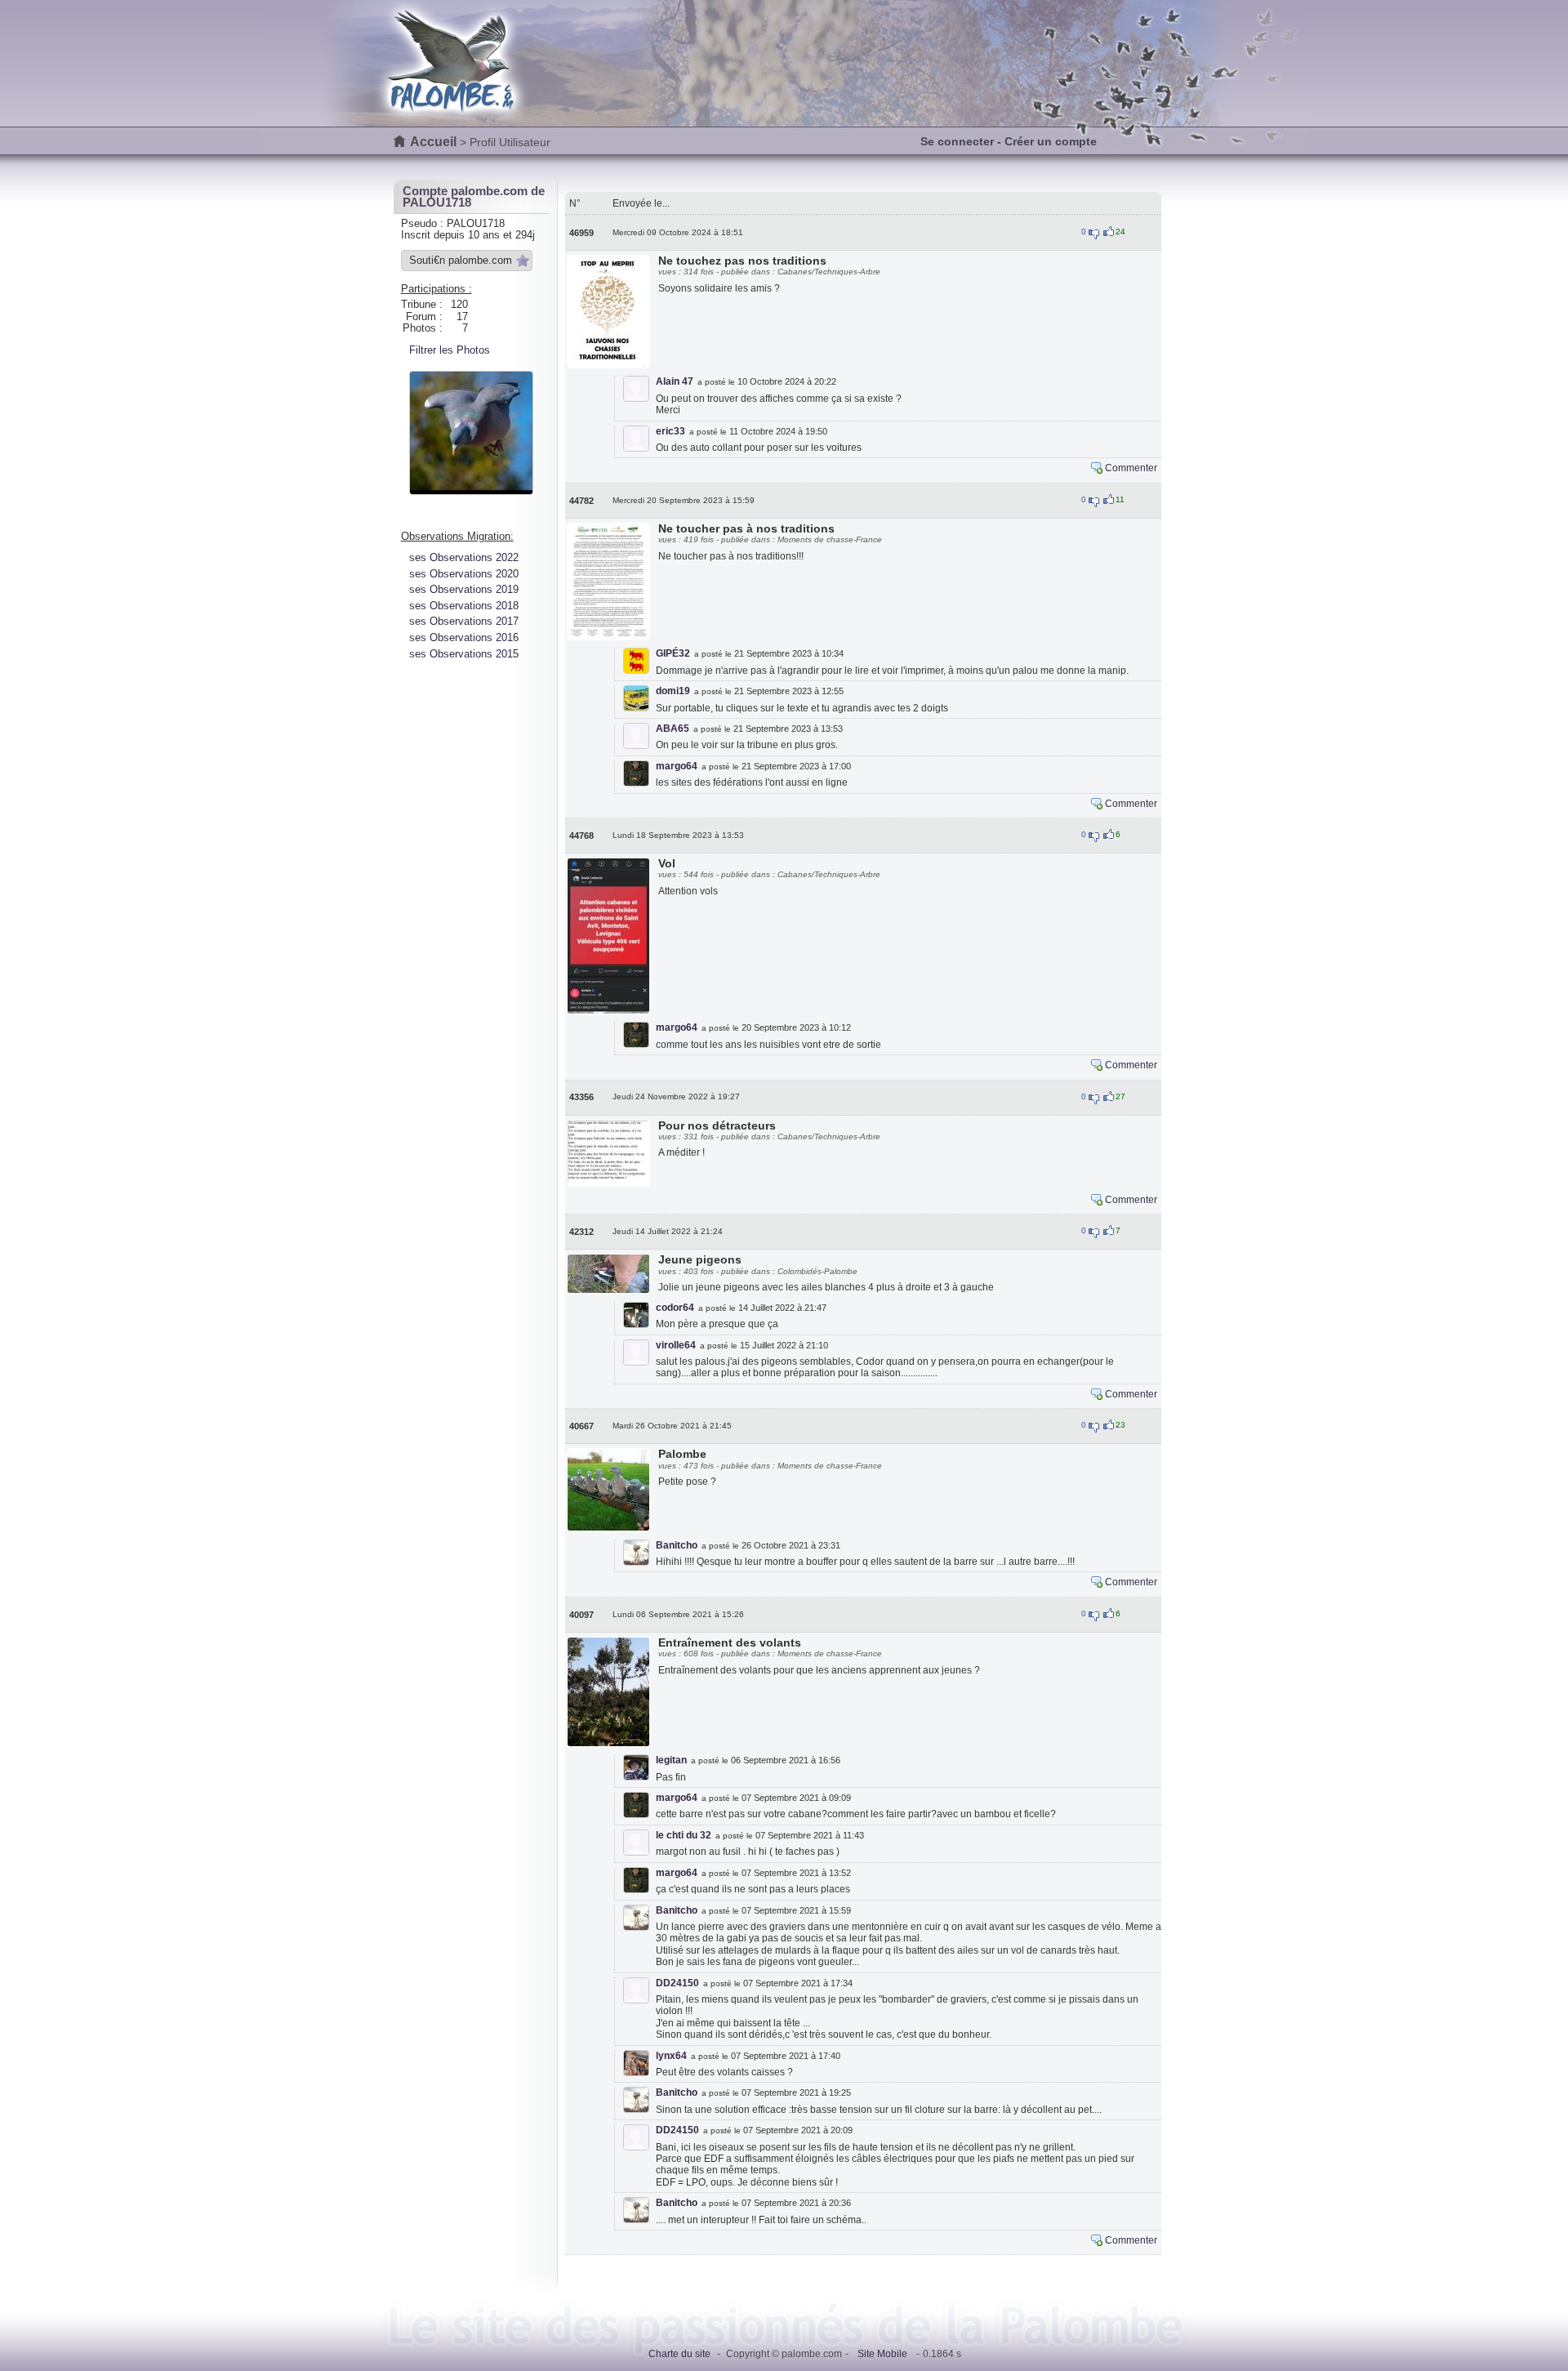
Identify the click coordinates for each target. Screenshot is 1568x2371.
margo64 (677, 766)
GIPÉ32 (673, 653)
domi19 (673, 691)
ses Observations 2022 (464, 557)
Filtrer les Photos (450, 350)
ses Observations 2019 (464, 589)
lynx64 (671, 2056)
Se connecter (957, 141)
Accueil (433, 142)
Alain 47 (675, 381)
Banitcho (677, 1545)
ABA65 (673, 729)
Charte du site (679, 2354)
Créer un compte (1051, 141)
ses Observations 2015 (464, 654)
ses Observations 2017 (464, 621)
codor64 (675, 1308)
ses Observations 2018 (464, 606)
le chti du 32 (684, 1835)
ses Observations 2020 (464, 574)
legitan (671, 1760)
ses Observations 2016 (464, 637)
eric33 (670, 431)
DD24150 (677, 1983)
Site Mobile (882, 2354)
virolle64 (676, 1345)
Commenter (1131, 468)
